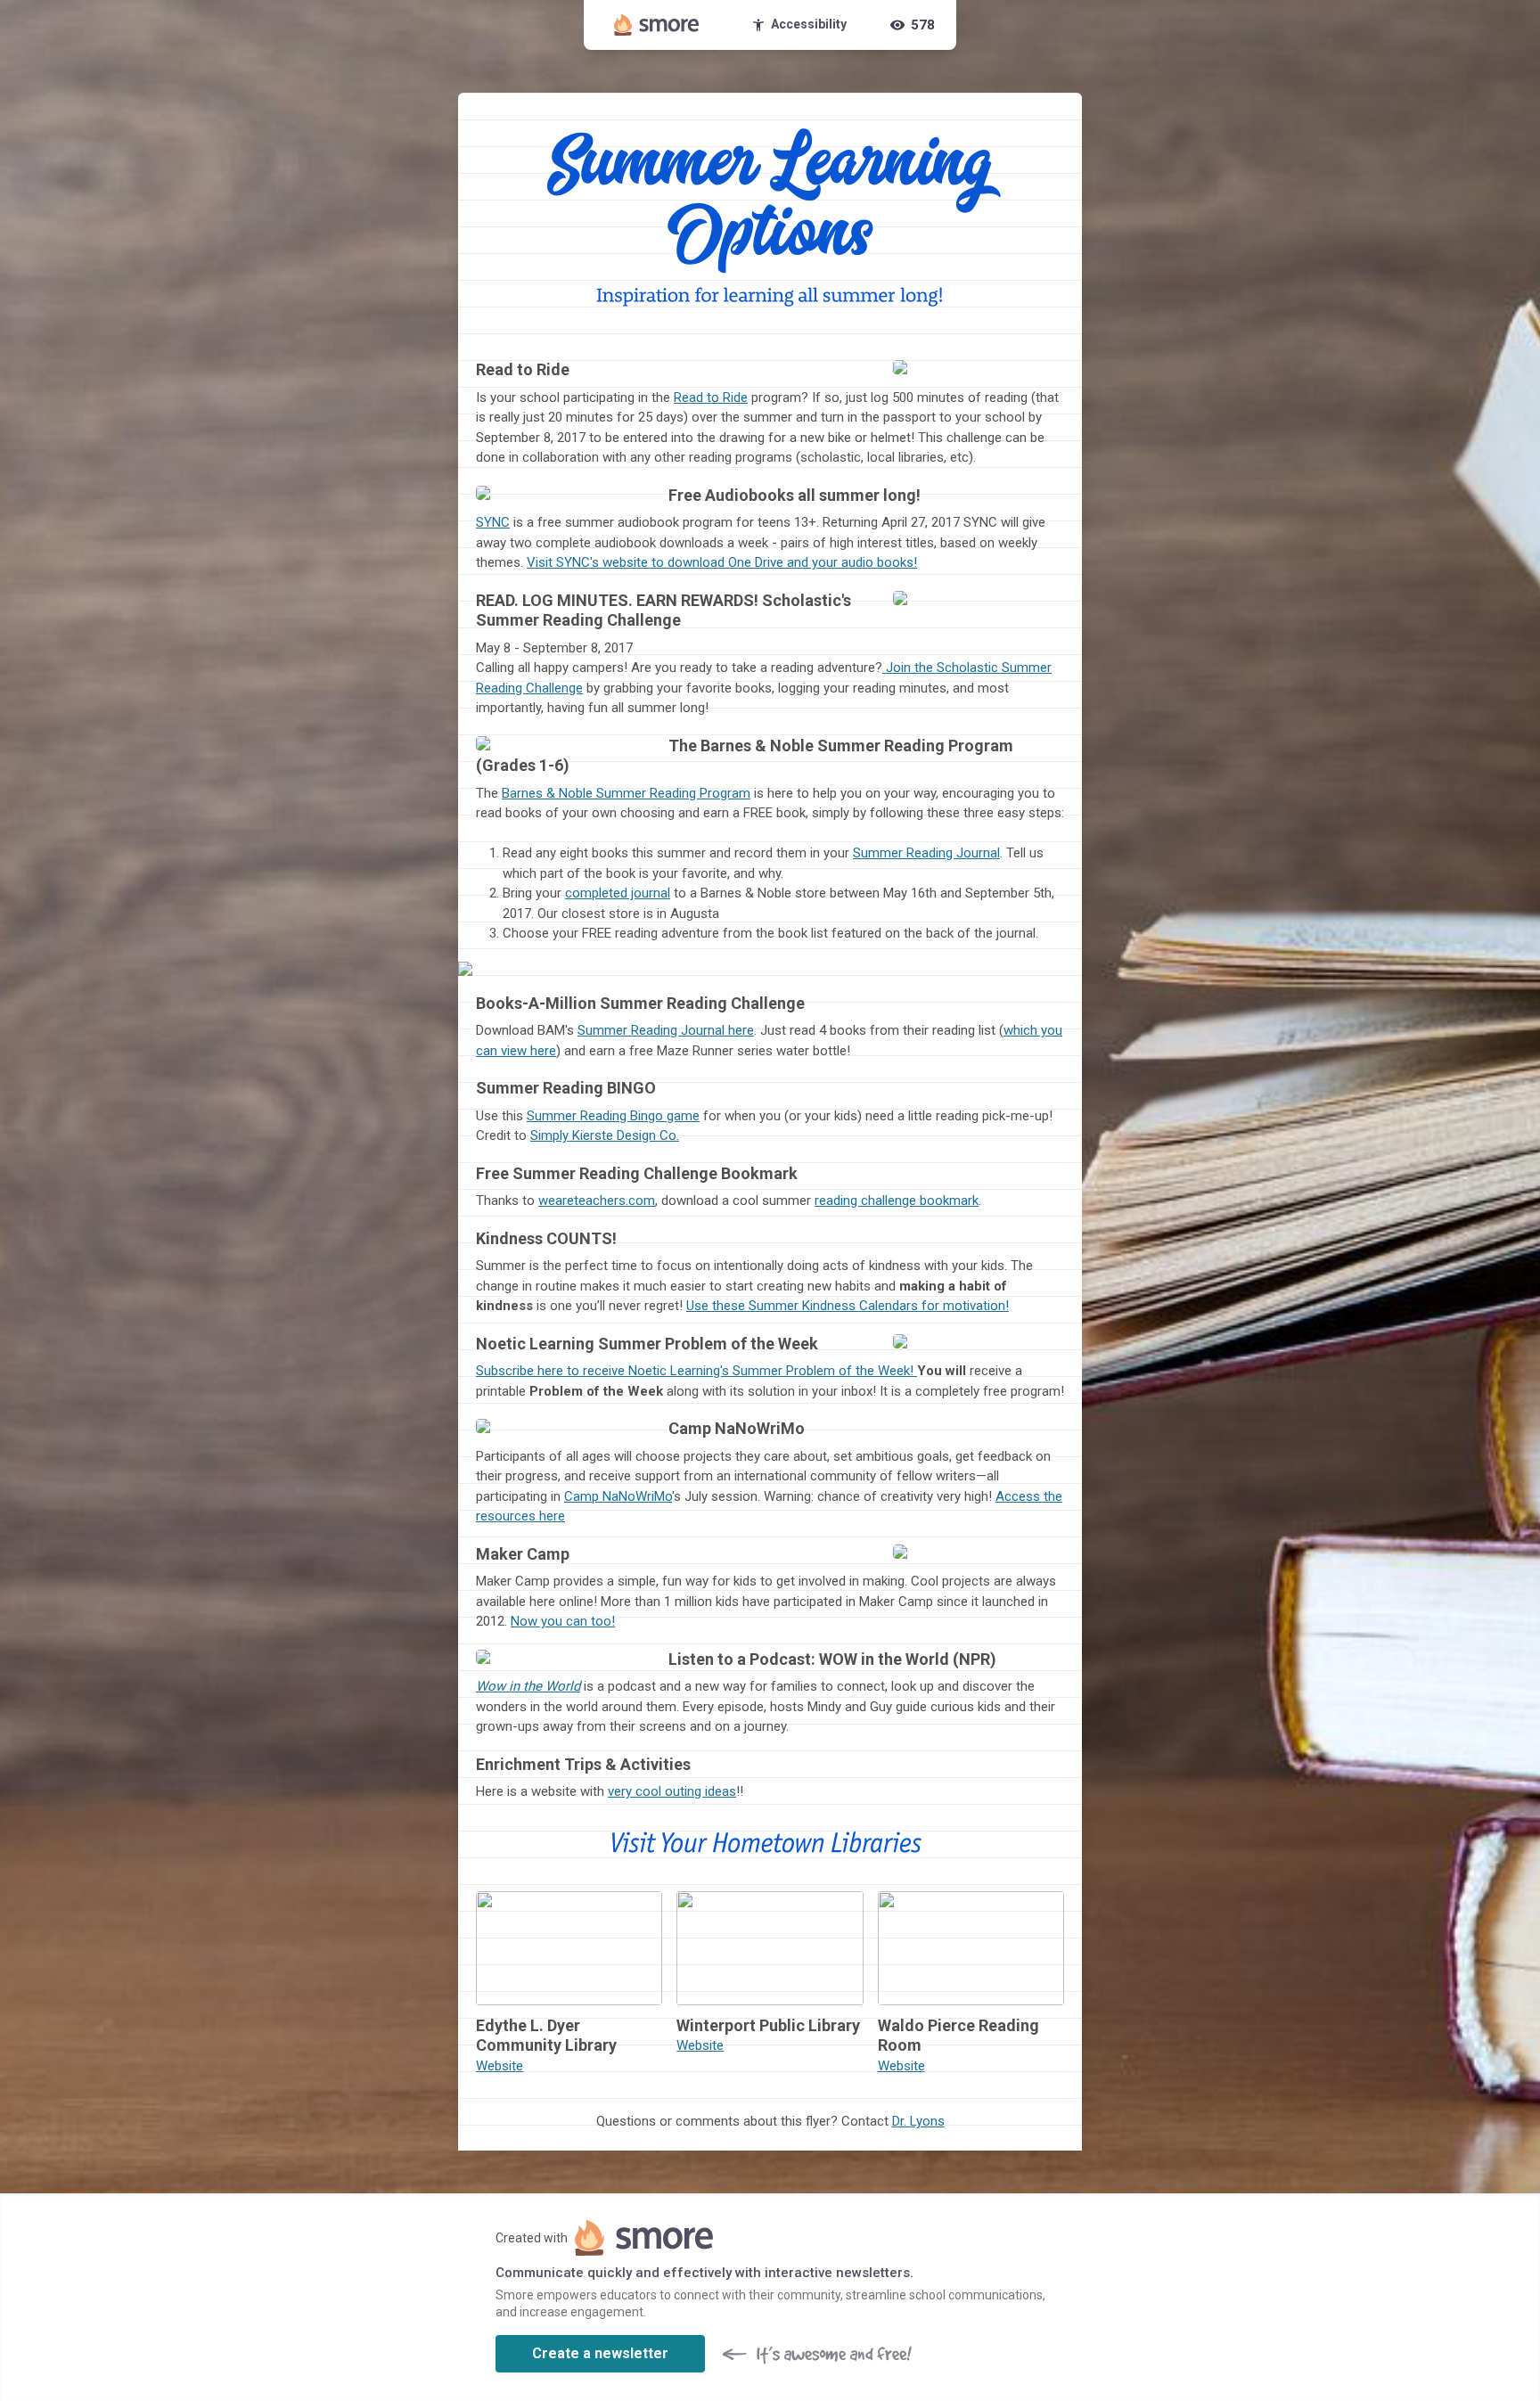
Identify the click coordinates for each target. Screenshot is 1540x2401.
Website (500, 2066)
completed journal (618, 893)
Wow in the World (528, 1686)
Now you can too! (563, 1621)
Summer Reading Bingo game (613, 1116)
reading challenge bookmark (897, 1200)
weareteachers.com (597, 1200)
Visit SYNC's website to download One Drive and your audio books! (722, 562)
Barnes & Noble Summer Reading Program (626, 793)
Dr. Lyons (918, 2121)
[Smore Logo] (657, 25)
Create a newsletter (600, 2353)
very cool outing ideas (672, 1791)
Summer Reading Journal (926, 853)
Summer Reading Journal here (666, 1030)
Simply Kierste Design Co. (605, 1135)
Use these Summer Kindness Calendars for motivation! (848, 1306)
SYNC (493, 522)
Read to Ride (711, 397)
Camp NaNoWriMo (618, 1496)
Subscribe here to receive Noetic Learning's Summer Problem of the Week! (696, 1371)
